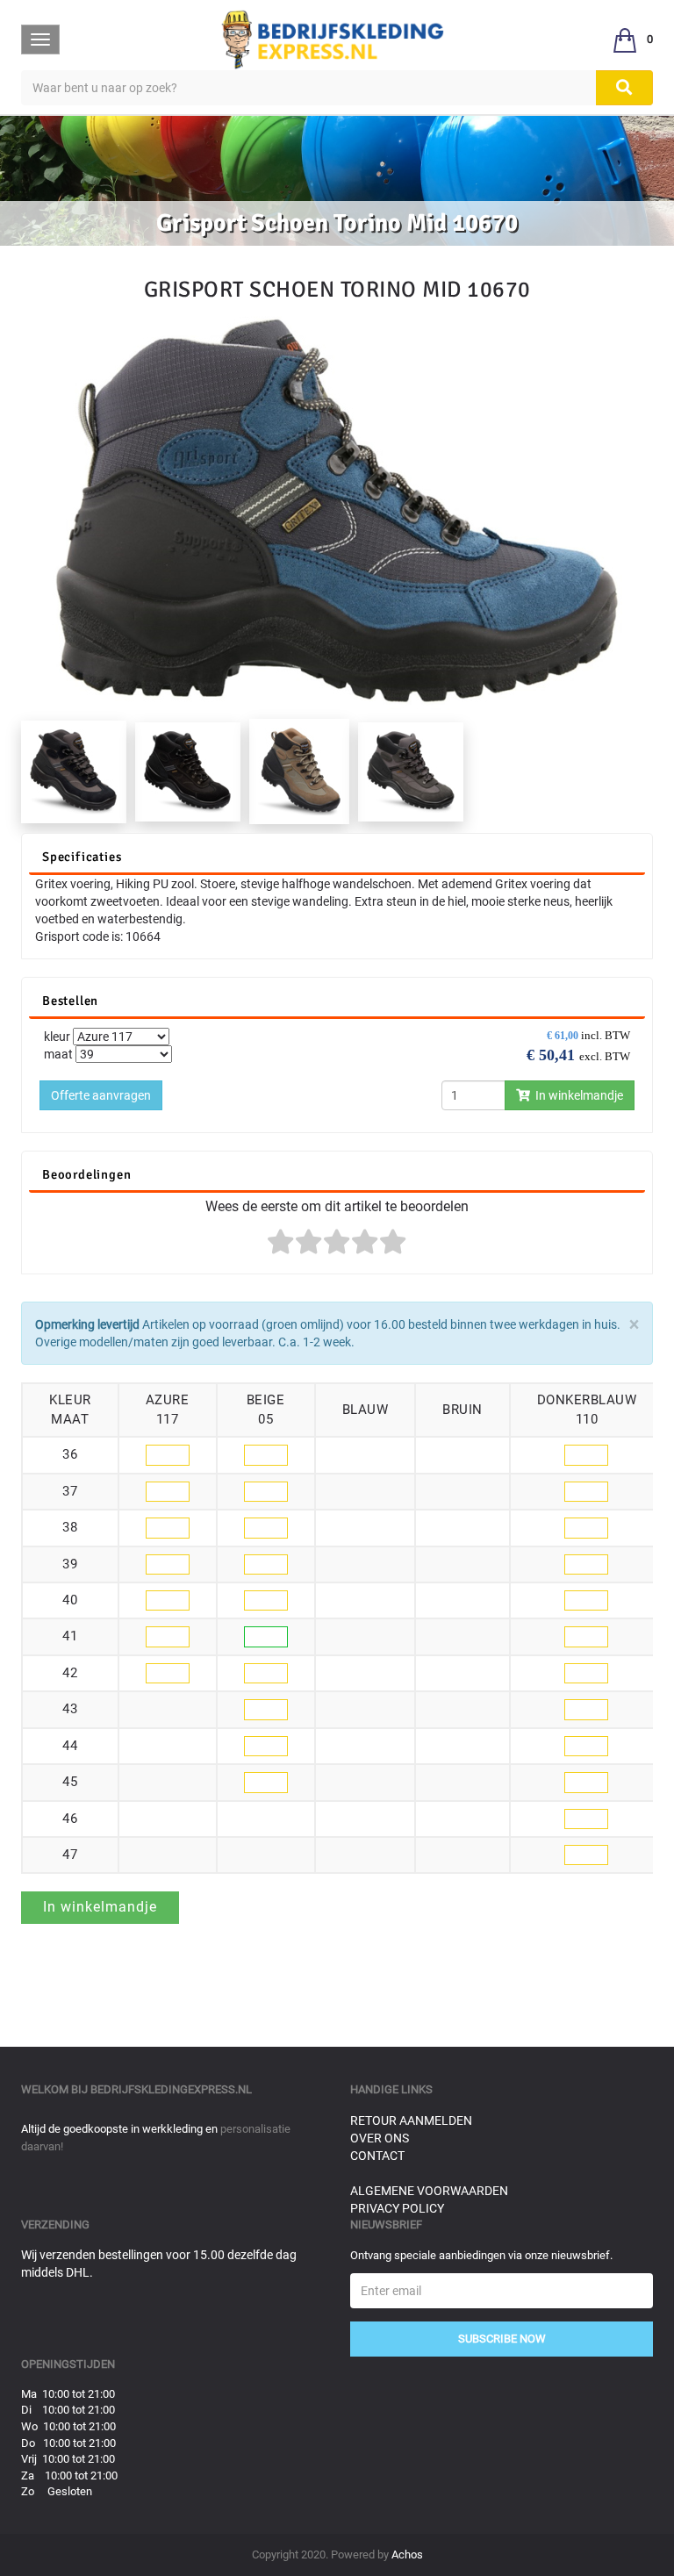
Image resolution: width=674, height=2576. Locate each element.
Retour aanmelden (411, 2120)
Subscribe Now (502, 2339)
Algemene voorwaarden (429, 2191)
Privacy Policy (397, 2208)
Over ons (380, 2138)
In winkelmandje (577, 1095)
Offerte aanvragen (101, 1095)
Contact (377, 2156)
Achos (407, 2554)
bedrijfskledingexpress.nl (171, 2089)
